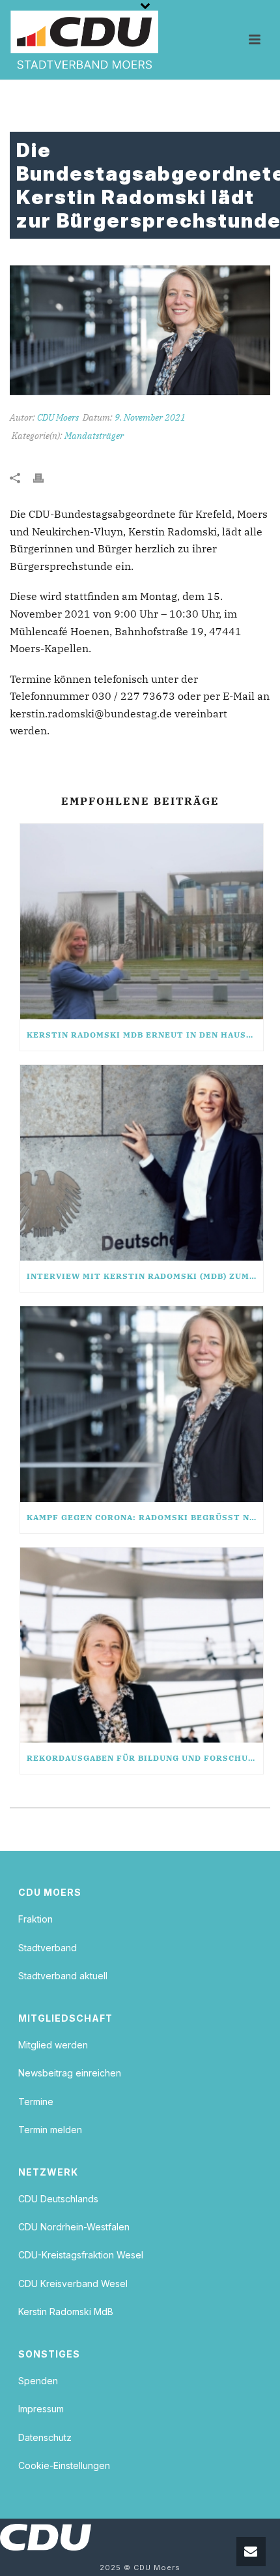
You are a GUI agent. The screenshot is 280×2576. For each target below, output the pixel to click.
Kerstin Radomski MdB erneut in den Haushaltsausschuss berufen (145, 1035)
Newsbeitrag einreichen (70, 2073)
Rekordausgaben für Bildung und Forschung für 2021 (145, 1758)
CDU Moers (58, 417)
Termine (36, 2102)
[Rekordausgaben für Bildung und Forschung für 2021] (142, 1645)
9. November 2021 (150, 417)
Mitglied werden (53, 2045)
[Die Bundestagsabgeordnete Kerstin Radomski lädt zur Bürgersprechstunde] (140, 330)
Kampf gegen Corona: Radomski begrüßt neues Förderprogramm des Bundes (145, 1517)
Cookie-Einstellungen (64, 2465)
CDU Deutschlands (58, 2199)
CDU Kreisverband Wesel (73, 2284)
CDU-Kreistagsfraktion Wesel (81, 2255)
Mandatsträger (94, 436)
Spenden (38, 2381)
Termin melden (50, 2130)
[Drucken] (45, 477)
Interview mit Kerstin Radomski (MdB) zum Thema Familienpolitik (145, 1276)
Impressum (41, 2409)
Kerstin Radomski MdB (66, 2312)
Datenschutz (45, 2437)
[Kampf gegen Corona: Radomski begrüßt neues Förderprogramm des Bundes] (142, 1404)
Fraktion (35, 1919)
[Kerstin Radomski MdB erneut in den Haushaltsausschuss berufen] (142, 921)
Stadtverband (48, 1948)
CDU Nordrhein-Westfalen (74, 2227)
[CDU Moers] (84, 40)
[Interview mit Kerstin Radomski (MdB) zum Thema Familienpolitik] (142, 1163)
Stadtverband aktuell (63, 1976)
